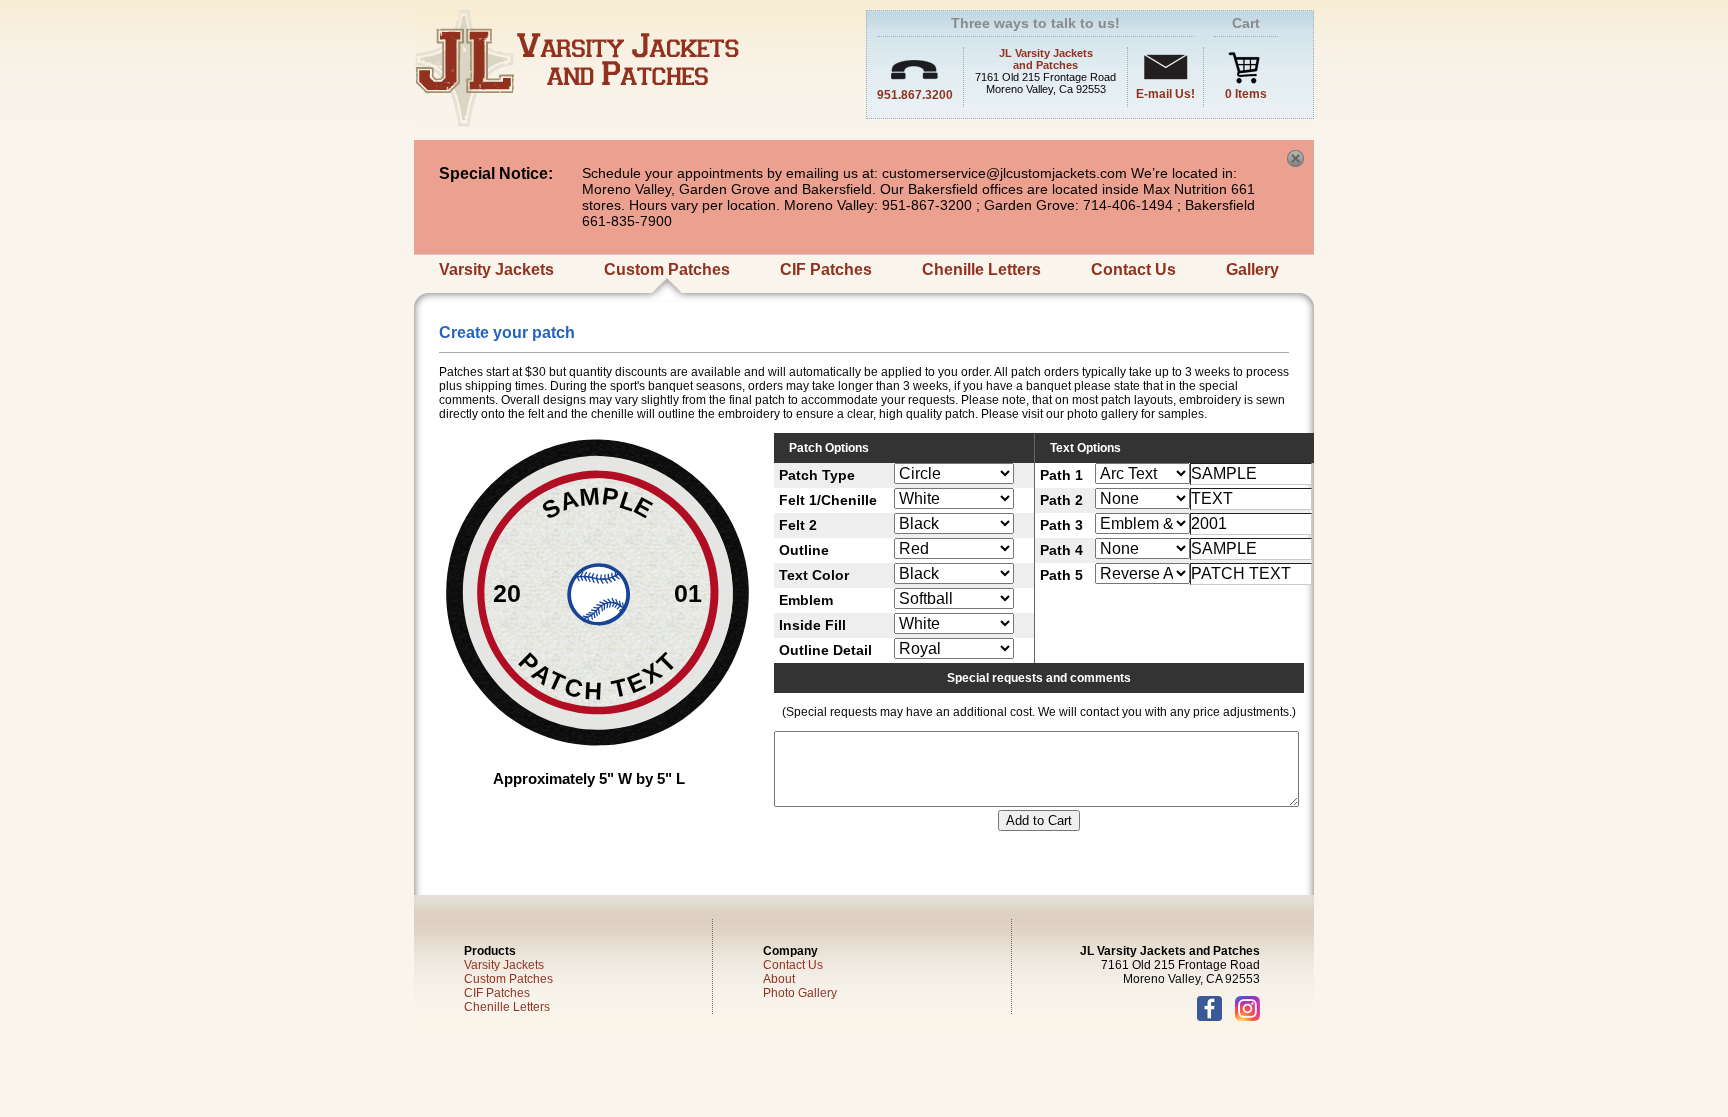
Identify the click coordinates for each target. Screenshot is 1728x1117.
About (779, 979)
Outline (804, 550)
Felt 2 (798, 525)
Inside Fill (812, 625)
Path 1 (1061, 475)
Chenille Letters (981, 269)
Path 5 (1061, 575)
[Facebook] (1214, 1017)
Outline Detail (825, 650)
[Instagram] (1247, 1017)
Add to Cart (1039, 820)
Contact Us (1133, 269)
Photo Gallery (800, 993)
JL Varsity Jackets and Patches (1046, 59)
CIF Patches (826, 269)
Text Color (814, 575)
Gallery (1252, 269)
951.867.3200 (915, 95)
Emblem (806, 600)
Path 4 (1061, 550)
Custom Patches (667, 269)
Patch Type (817, 475)
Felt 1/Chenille (828, 500)
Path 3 (1061, 525)
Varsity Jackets (496, 269)
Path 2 (1061, 500)
